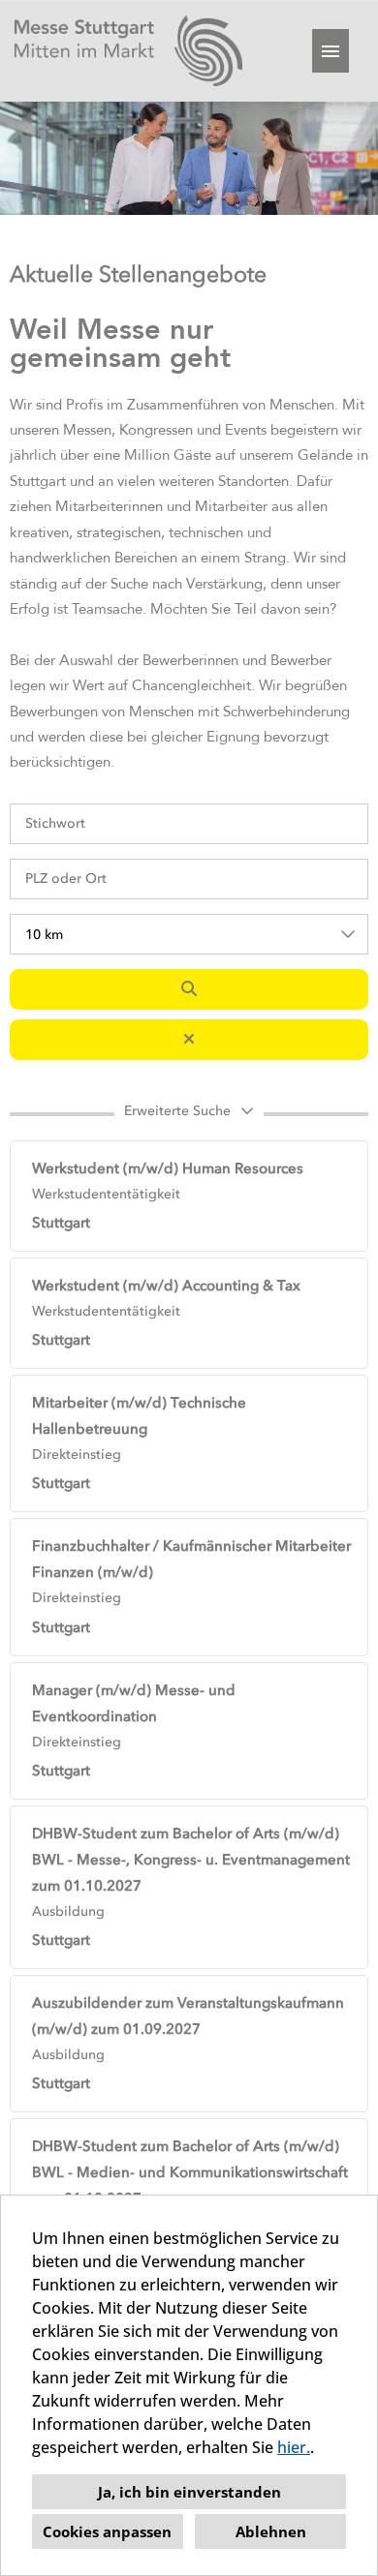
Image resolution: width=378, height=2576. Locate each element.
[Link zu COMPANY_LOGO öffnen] (128, 51)
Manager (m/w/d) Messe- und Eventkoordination (134, 1703)
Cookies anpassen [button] (107, 2531)
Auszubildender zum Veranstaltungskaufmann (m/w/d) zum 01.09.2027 (188, 2016)
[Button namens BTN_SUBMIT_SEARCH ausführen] (189, 989)
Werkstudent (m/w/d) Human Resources (168, 1168)
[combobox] (189, 934)
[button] (189, 1114)
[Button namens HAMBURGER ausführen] (331, 51)
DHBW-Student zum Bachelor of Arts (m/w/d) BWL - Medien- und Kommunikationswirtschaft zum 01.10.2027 (190, 2172)
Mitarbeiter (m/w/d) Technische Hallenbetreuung (139, 1416)
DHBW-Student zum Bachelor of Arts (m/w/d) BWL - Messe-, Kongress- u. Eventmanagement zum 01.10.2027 (191, 1860)
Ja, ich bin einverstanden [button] (189, 2492)
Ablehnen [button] (271, 2531)
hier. (294, 2447)
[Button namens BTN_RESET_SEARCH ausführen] (189, 1040)
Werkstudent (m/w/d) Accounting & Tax (166, 1286)
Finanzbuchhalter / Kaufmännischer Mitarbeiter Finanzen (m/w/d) (191, 1559)
